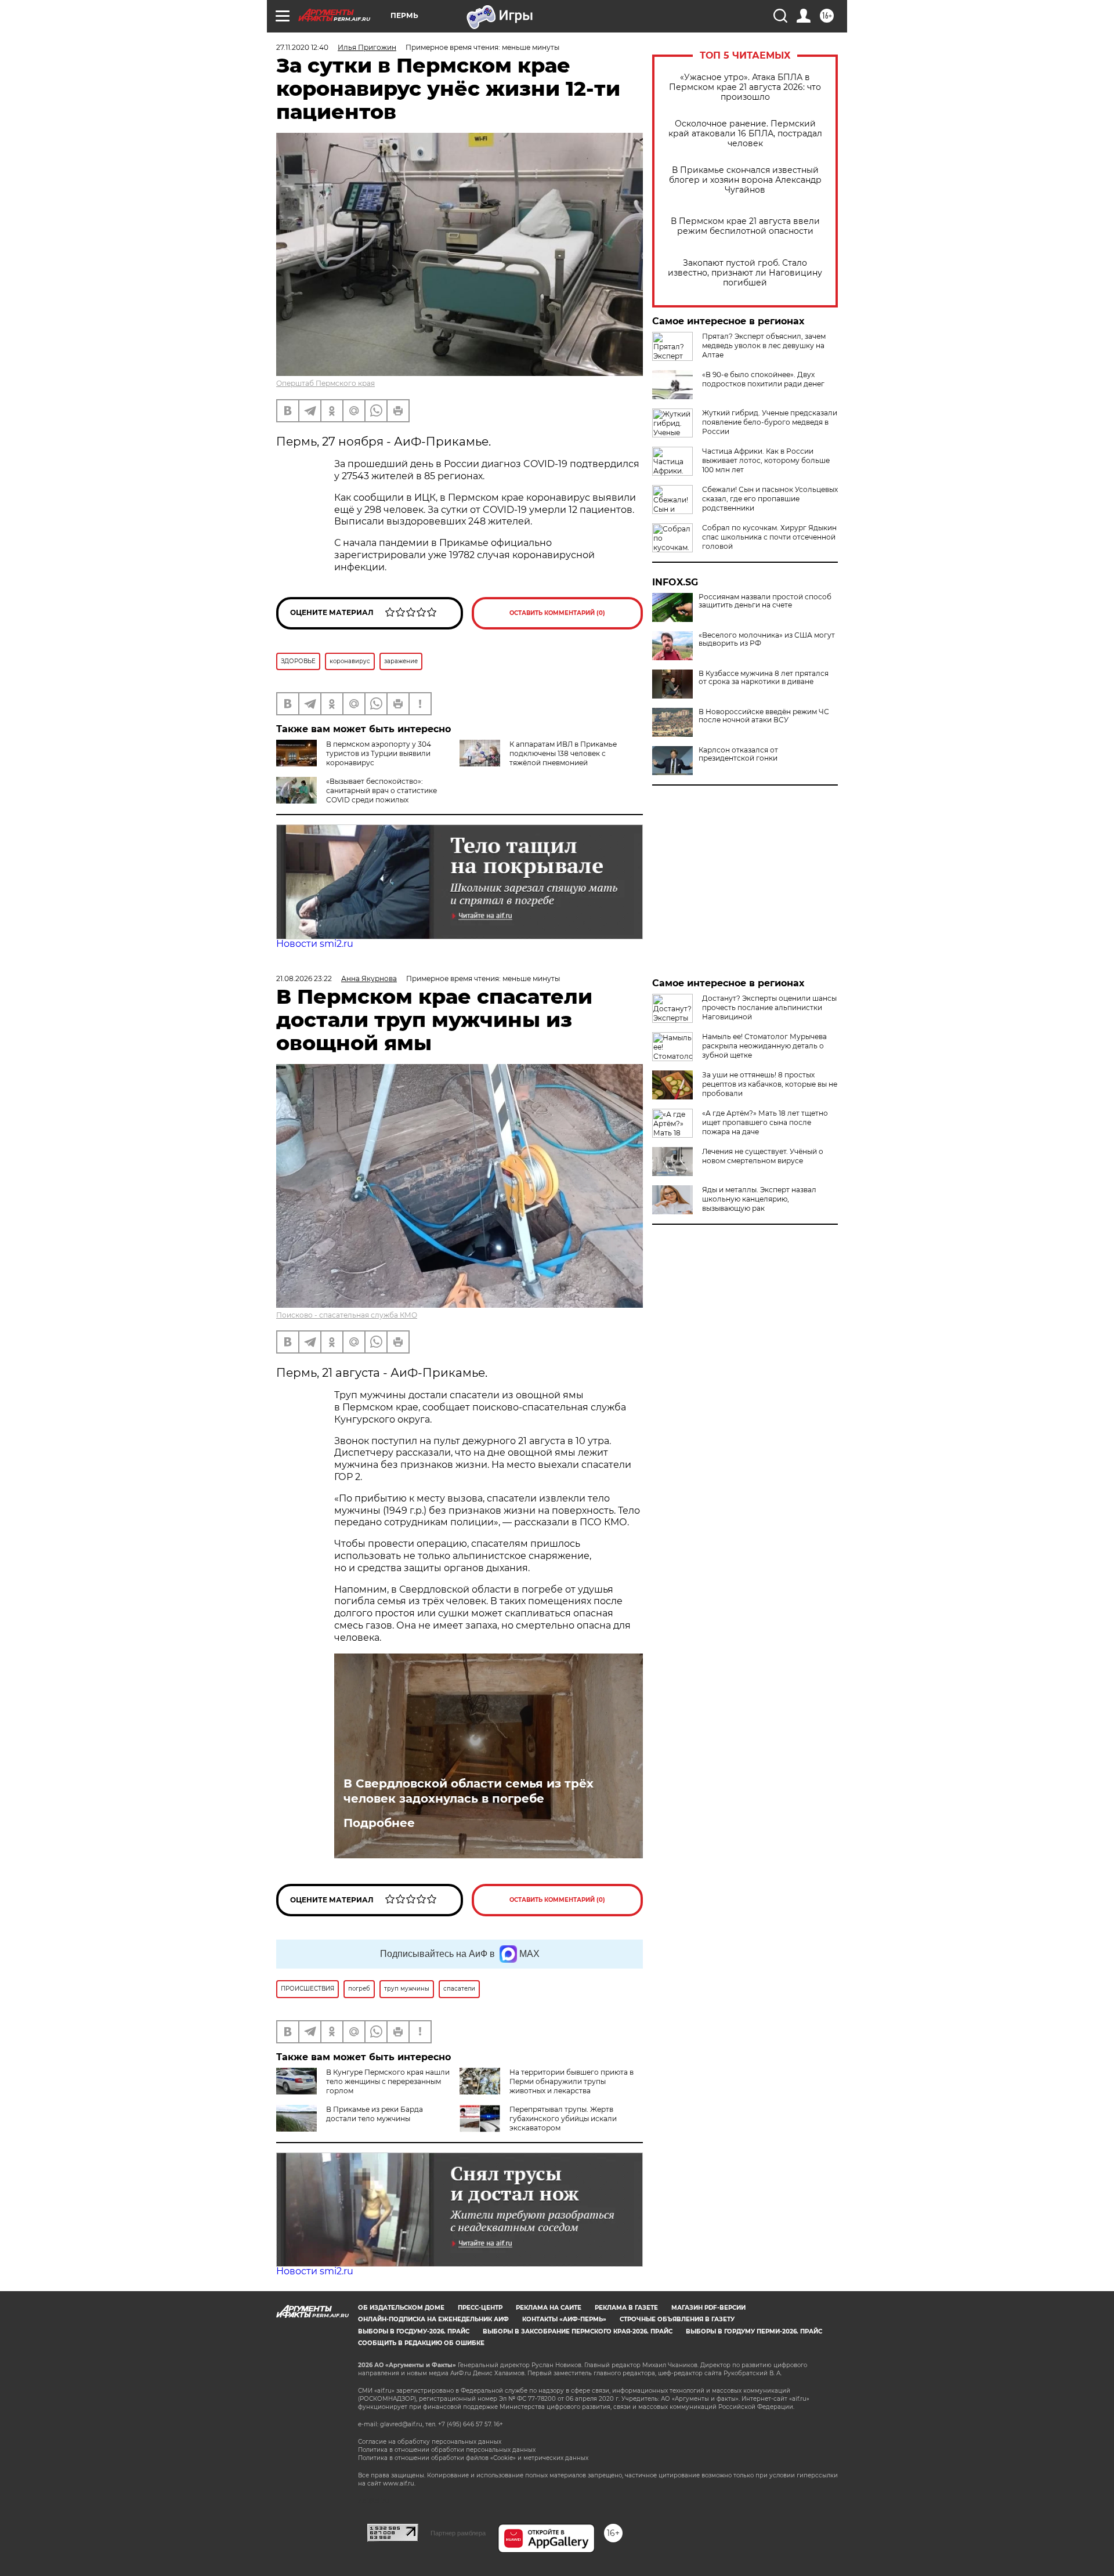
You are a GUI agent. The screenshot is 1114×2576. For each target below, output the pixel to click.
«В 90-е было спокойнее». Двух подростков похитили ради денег (763, 379)
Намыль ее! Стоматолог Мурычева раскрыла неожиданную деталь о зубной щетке (764, 1046)
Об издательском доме (401, 2308)
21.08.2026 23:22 (304, 978)
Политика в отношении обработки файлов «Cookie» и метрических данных (473, 2458)
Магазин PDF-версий (708, 2308)
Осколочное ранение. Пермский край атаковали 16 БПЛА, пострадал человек (745, 134)
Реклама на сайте (549, 2308)
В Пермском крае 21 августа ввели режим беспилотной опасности (745, 226)
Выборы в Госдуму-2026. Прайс (414, 2331)
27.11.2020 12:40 (302, 47)
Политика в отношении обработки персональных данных (447, 2450)
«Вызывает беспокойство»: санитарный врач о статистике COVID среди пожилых (381, 790)
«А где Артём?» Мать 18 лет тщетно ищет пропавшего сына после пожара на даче (765, 1122)
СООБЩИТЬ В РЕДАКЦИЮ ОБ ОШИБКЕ (421, 2343)
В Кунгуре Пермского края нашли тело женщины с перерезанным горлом (388, 2081)
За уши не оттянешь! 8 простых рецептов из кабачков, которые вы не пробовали (770, 1084)
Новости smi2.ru (315, 944)
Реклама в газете (626, 2308)
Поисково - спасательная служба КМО (347, 1315)
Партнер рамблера (458, 2533)
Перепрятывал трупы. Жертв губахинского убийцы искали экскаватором (563, 2119)
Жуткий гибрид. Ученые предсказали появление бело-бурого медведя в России (770, 422)
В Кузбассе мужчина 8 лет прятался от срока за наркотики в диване (764, 678)
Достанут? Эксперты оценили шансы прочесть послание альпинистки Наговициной (769, 1007)
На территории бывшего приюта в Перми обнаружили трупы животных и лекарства (572, 2081)
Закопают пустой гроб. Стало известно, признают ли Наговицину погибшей (745, 273)
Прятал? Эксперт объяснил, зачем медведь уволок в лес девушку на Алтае (764, 345)
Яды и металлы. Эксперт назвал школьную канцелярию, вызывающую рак (759, 1199)
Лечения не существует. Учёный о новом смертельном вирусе (763, 1156)
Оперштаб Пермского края (325, 383)
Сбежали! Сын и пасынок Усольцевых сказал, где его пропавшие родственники (770, 499)
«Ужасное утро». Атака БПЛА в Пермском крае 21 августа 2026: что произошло (745, 87)
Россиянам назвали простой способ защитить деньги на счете (765, 601)
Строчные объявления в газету (677, 2319)
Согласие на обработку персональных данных (430, 2442)
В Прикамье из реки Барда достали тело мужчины (375, 2114)
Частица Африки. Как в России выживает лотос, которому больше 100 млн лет (766, 460)
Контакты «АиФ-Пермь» (564, 2319)
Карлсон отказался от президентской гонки (738, 754)
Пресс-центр (480, 2308)
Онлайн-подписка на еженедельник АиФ (433, 2319)
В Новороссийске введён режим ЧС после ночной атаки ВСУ (764, 716)
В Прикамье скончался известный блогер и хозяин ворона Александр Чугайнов (745, 180)
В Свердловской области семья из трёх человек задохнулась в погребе (469, 1791)
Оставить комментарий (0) (557, 613)
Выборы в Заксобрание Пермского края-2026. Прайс (578, 2331)
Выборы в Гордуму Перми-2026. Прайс (754, 2331)
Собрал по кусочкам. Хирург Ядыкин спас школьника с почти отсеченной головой (769, 537)
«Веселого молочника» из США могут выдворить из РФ (767, 639)
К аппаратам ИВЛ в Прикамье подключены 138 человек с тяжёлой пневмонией (563, 753)
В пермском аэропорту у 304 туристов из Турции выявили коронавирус (379, 753)
